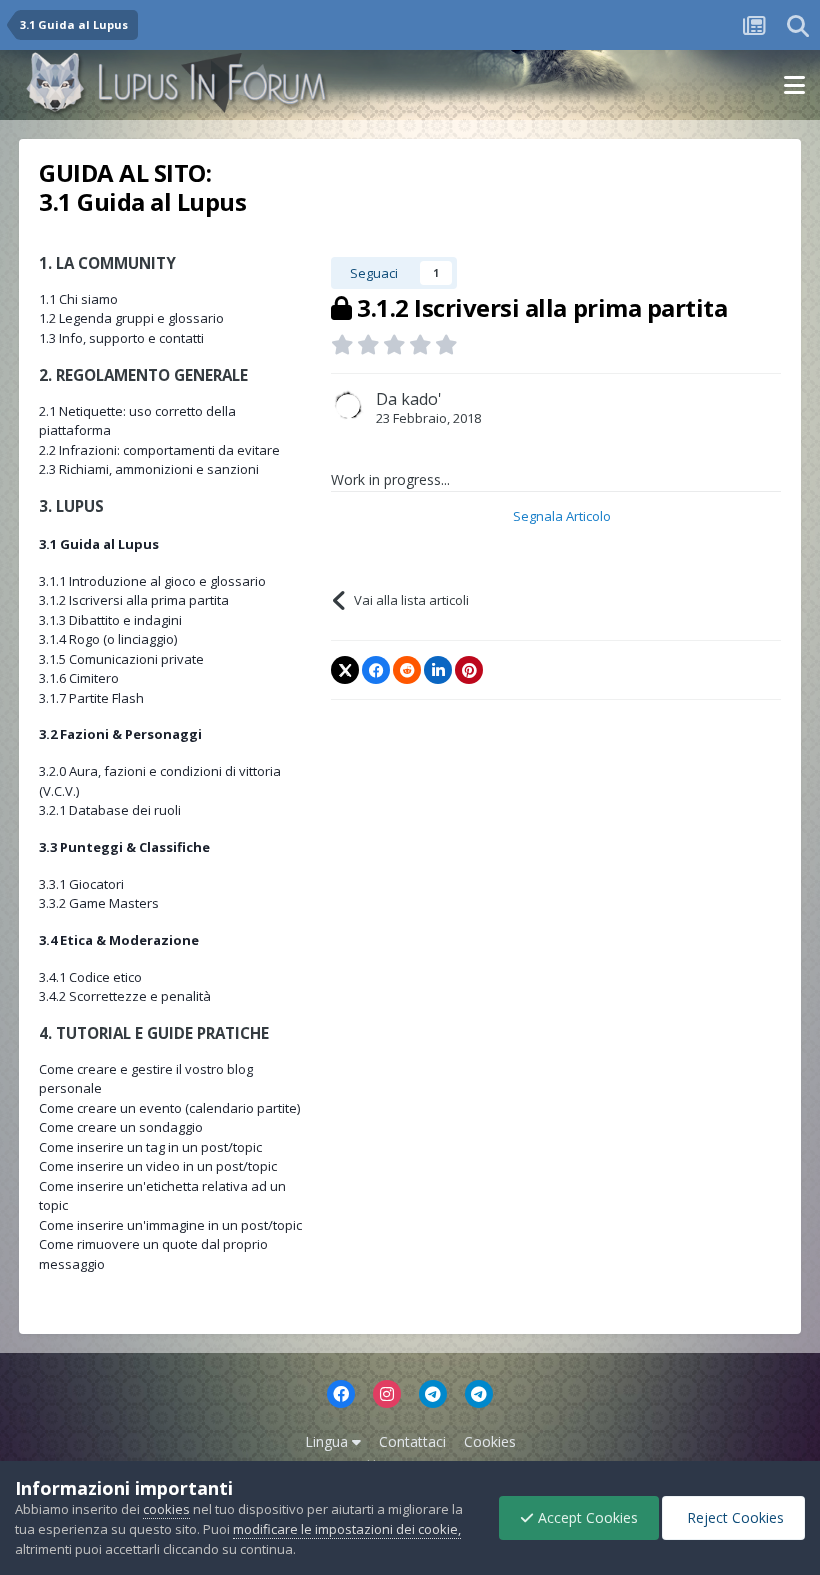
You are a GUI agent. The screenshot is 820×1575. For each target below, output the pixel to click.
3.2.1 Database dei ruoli (110, 810)
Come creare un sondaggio (121, 1127)
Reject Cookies (733, 1517)
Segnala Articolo (562, 516)
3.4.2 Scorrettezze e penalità (125, 996)
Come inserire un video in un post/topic (158, 1166)
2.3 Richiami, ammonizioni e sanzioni (149, 469)
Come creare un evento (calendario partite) (169, 1108)
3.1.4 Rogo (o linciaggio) (108, 639)
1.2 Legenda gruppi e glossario (131, 318)
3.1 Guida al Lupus (99, 544)
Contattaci (412, 1441)
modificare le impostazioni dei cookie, (347, 1529)
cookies (166, 1509)
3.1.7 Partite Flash (91, 698)
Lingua (328, 1441)
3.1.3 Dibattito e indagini (110, 620)
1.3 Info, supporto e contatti (121, 338)
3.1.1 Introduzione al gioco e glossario (152, 581)
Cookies (490, 1441)
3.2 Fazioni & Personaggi (120, 734)
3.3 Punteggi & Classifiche (124, 847)
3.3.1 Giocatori (81, 884)
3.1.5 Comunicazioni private (121, 659)
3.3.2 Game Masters (99, 903)
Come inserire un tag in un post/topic (150, 1147)
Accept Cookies (586, 1517)
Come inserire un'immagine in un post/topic (170, 1225)
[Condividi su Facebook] (376, 670)
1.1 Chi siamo (78, 299)
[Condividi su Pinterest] (469, 670)
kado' (421, 399)
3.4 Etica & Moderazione (119, 940)
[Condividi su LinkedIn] (438, 670)
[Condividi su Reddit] (407, 670)
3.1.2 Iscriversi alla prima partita (134, 600)
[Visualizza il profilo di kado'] (348, 406)
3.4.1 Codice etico (90, 977)
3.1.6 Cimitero (79, 678)
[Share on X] (345, 670)
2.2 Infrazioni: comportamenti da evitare (159, 450)
